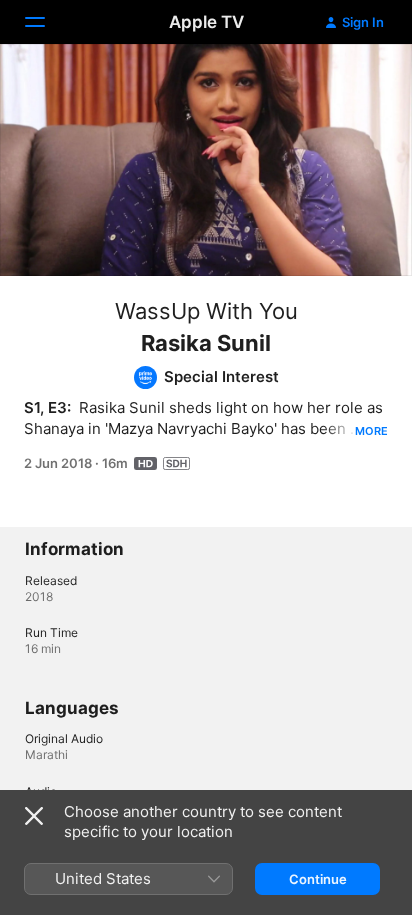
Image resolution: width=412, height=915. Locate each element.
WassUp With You (206, 311)
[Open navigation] (47, 22)
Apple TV (206, 22)
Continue (318, 879)
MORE (371, 431)
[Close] (34, 816)
